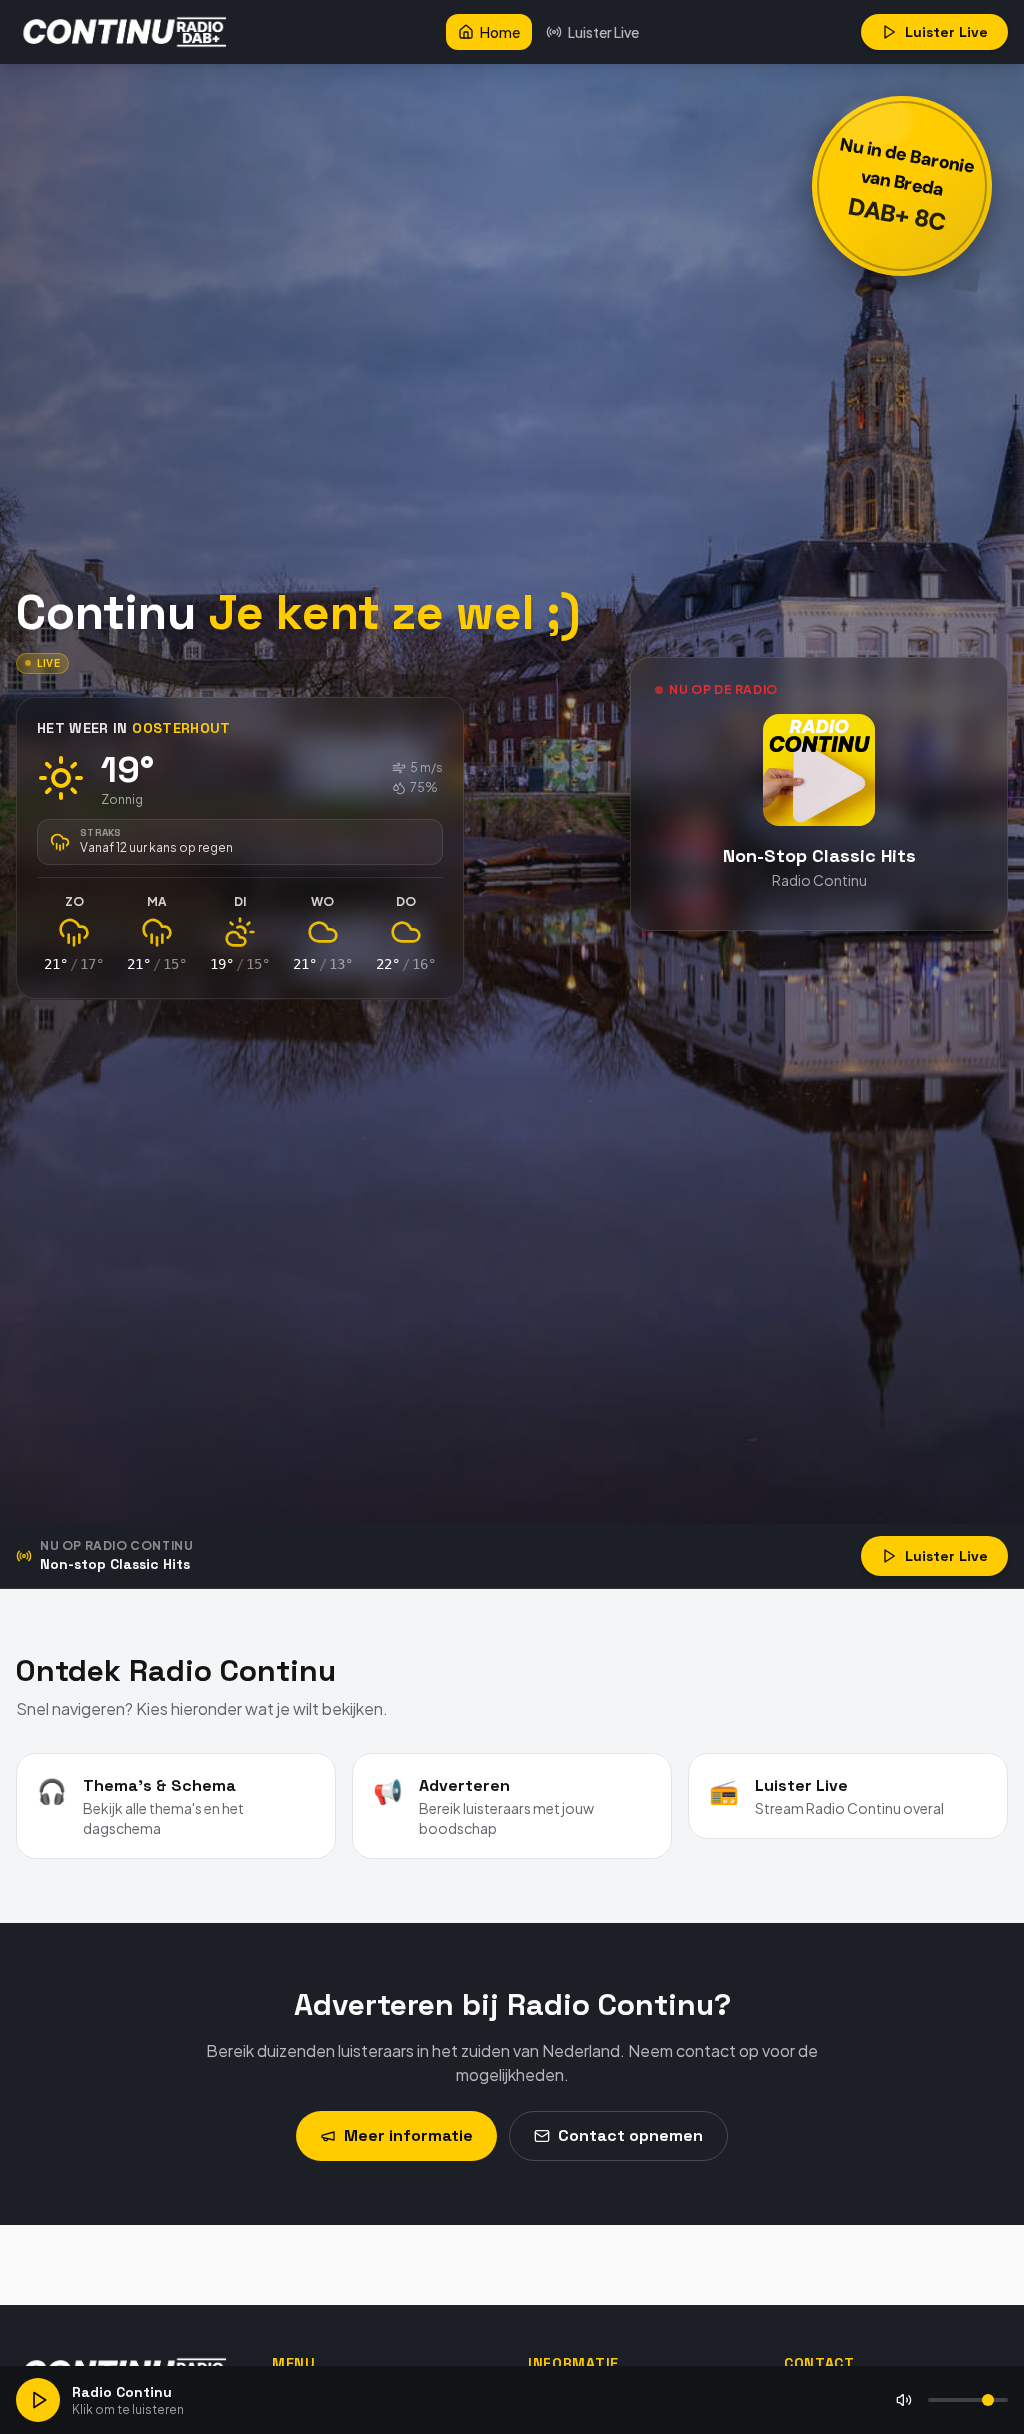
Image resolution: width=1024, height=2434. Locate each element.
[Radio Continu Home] (126, 32)
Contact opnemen (630, 2135)
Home (500, 32)
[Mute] (904, 2400)
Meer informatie (408, 2135)
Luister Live (603, 32)
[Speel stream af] (38, 2400)
